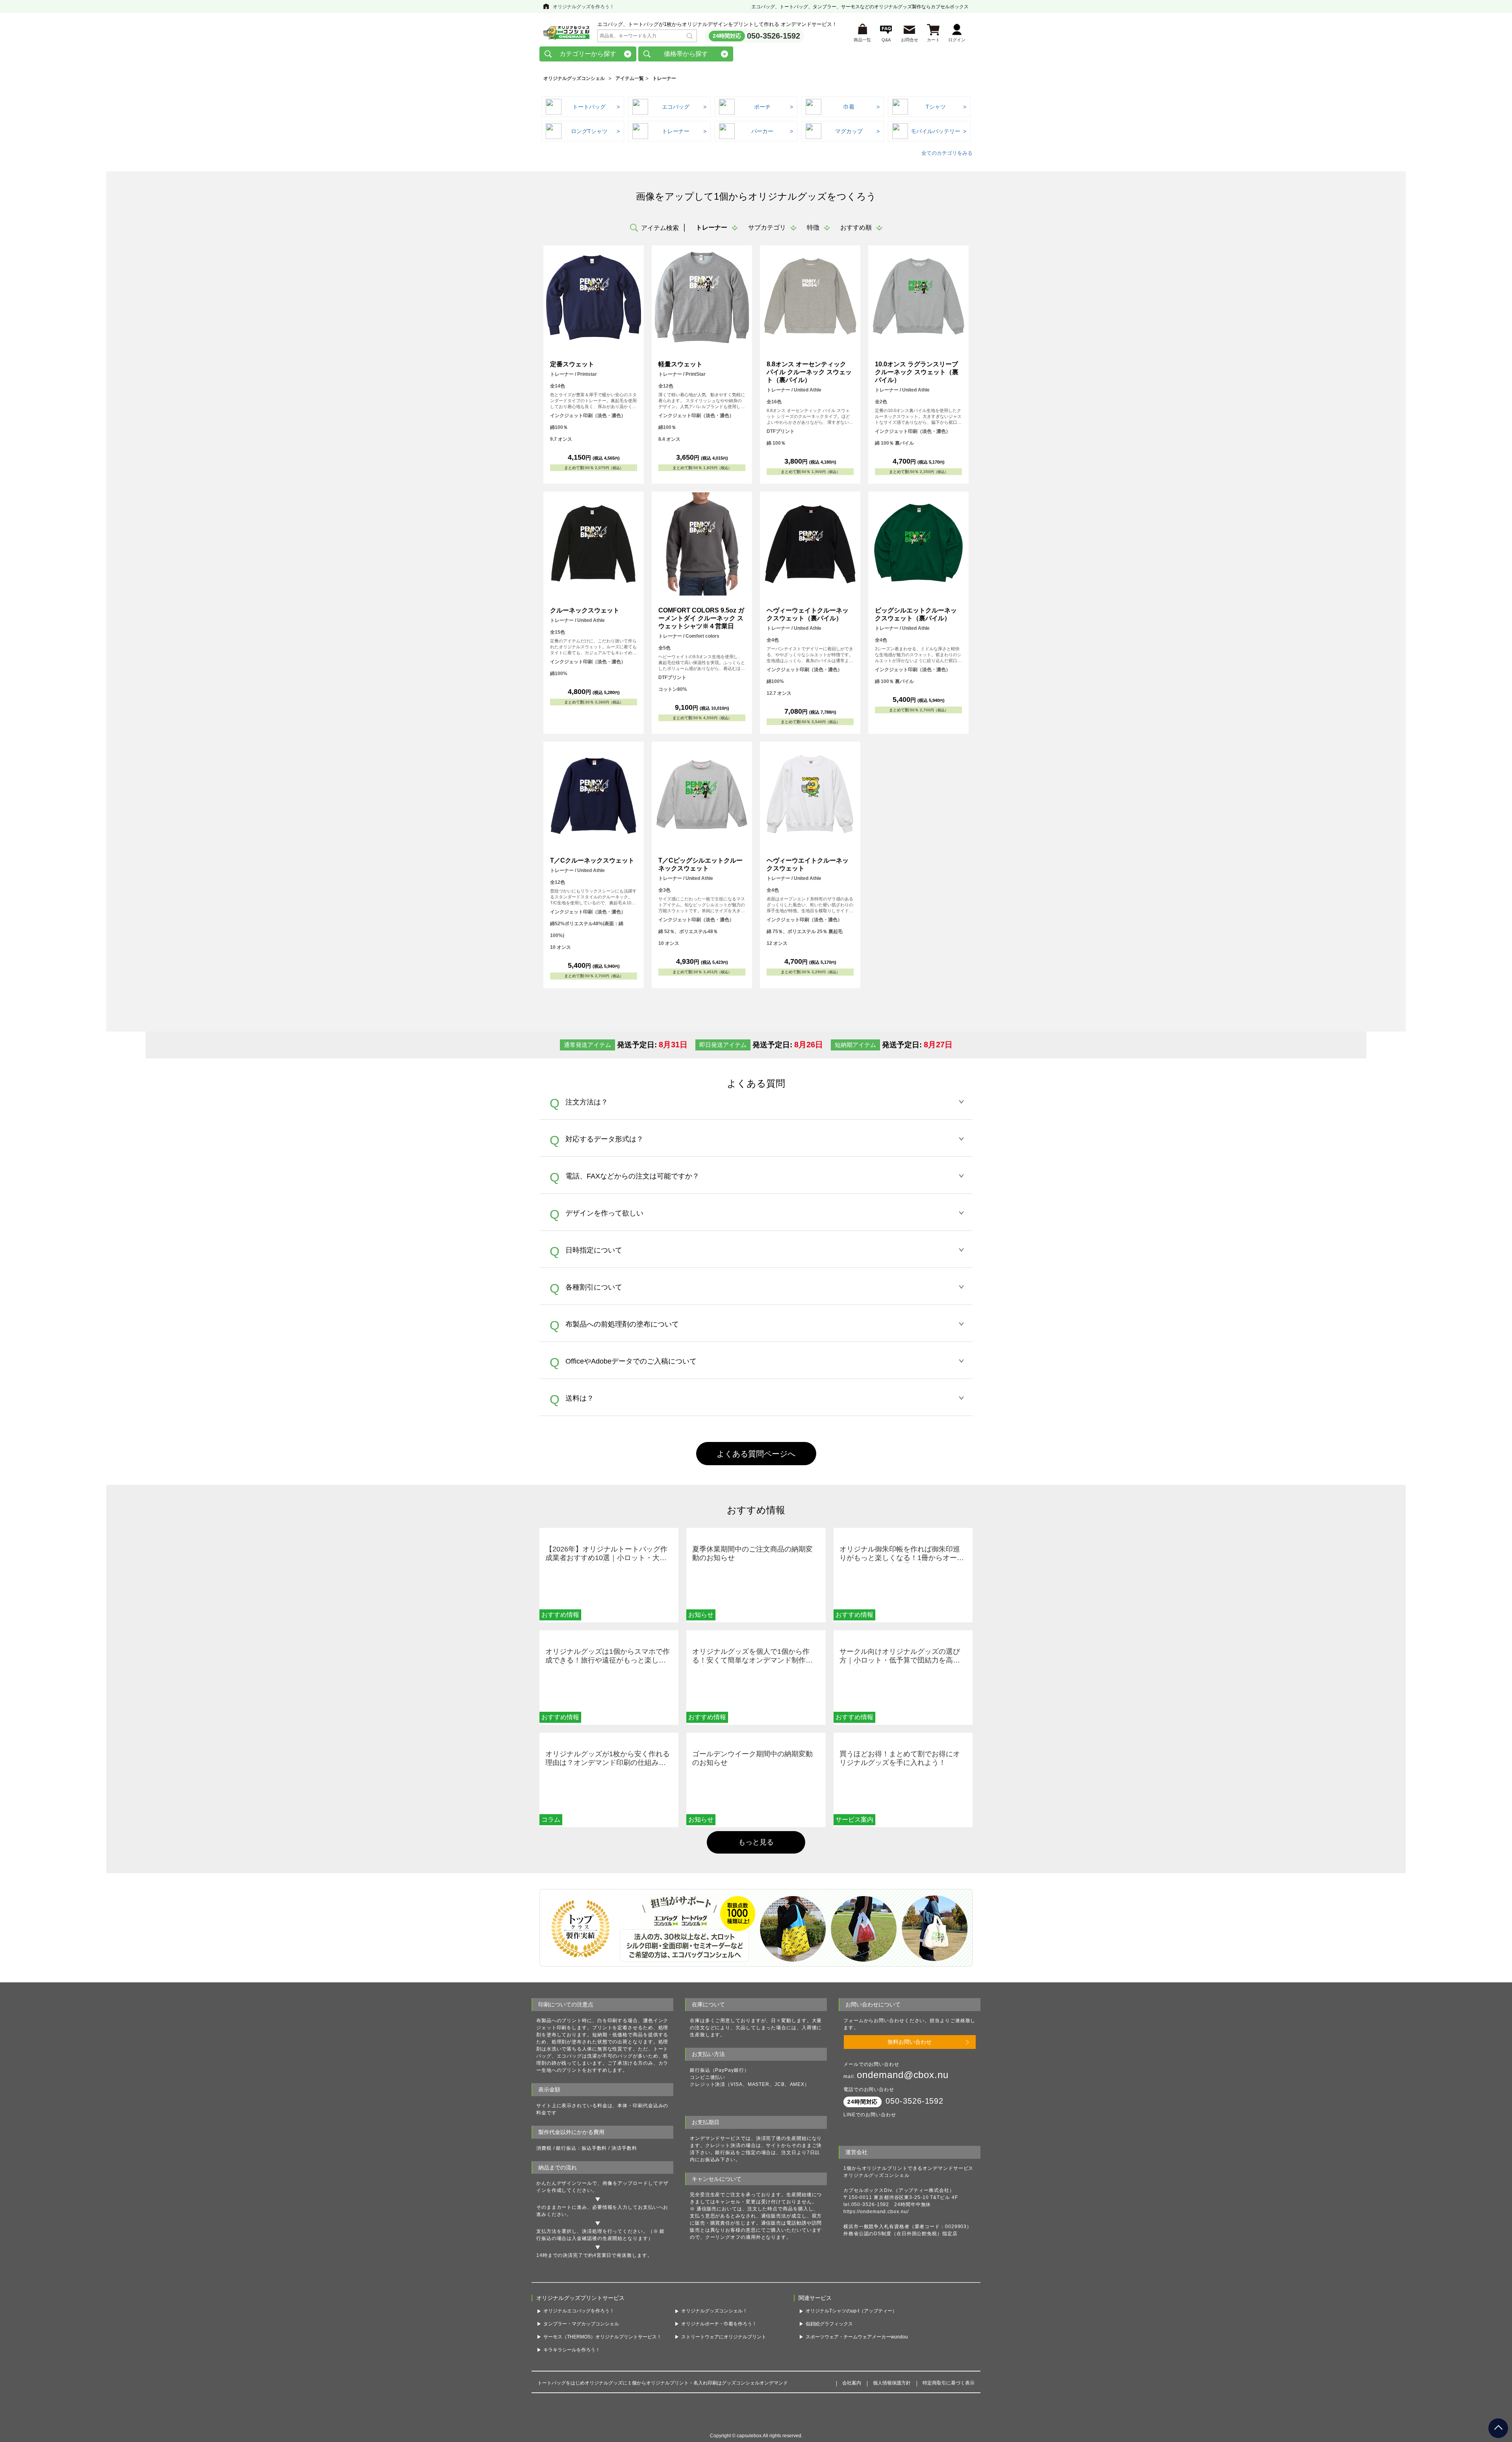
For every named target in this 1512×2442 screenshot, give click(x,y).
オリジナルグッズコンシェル (574, 78)
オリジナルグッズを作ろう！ (584, 7)
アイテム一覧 (630, 78)
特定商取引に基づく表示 (949, 2398)
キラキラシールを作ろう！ (572, 2365)
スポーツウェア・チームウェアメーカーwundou (857, 2352)
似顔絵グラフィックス (829, 2339)
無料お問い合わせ (910, 2042)
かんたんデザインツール (564, 2183)
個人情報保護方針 (892, 2398)
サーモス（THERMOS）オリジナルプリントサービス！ (602, 2352)
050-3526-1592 (774, 36)
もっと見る (756, 1842)
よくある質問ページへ (756, 1454)
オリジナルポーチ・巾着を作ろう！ (719, 2339)
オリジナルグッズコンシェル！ (714, 2326)
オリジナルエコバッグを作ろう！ (579, 2326)
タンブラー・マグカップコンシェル (581, 2339)
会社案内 (852, 2398)
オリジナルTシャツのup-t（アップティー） (851, 2326)
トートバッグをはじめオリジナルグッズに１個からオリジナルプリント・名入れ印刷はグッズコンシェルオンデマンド (663, 2398)
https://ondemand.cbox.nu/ (876, 2212)
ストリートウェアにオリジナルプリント (724, 2352)
